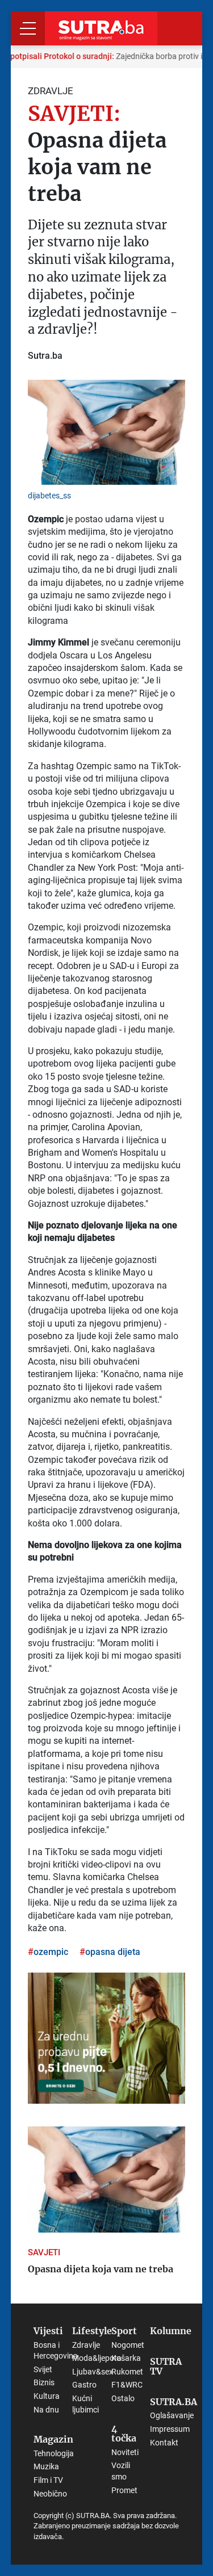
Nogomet (128, 2345)
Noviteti (125, 2452)
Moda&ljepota (97, 2358)
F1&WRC (127, 2385)
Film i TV (48, 2480)
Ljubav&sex (93, 2372)
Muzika (46, 2466)
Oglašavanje (172, 2415)
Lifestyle (92, 2331)
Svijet (43, 2369)
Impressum (170, 2429)
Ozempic (51, 1952)
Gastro (84, 2385)
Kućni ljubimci (85, 2404)
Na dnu (46, 2410)
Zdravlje (86, 2345)
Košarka (126, 2358)
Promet (124, 2490)
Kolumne (171, 2331)
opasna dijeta (113, 1952)
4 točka (124, 2434)
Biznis (44, 2382)
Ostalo (123, 2398)
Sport (124, 2331)
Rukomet (127, 2372)
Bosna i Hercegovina (56, 2351)
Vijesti (48, 2331)
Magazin (53, 2440)
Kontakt (164, 2443)
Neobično (50, 2494)
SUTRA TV (166, 2367)
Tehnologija (54, 2453)
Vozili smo (121, 2471)
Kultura (47, 2396)
